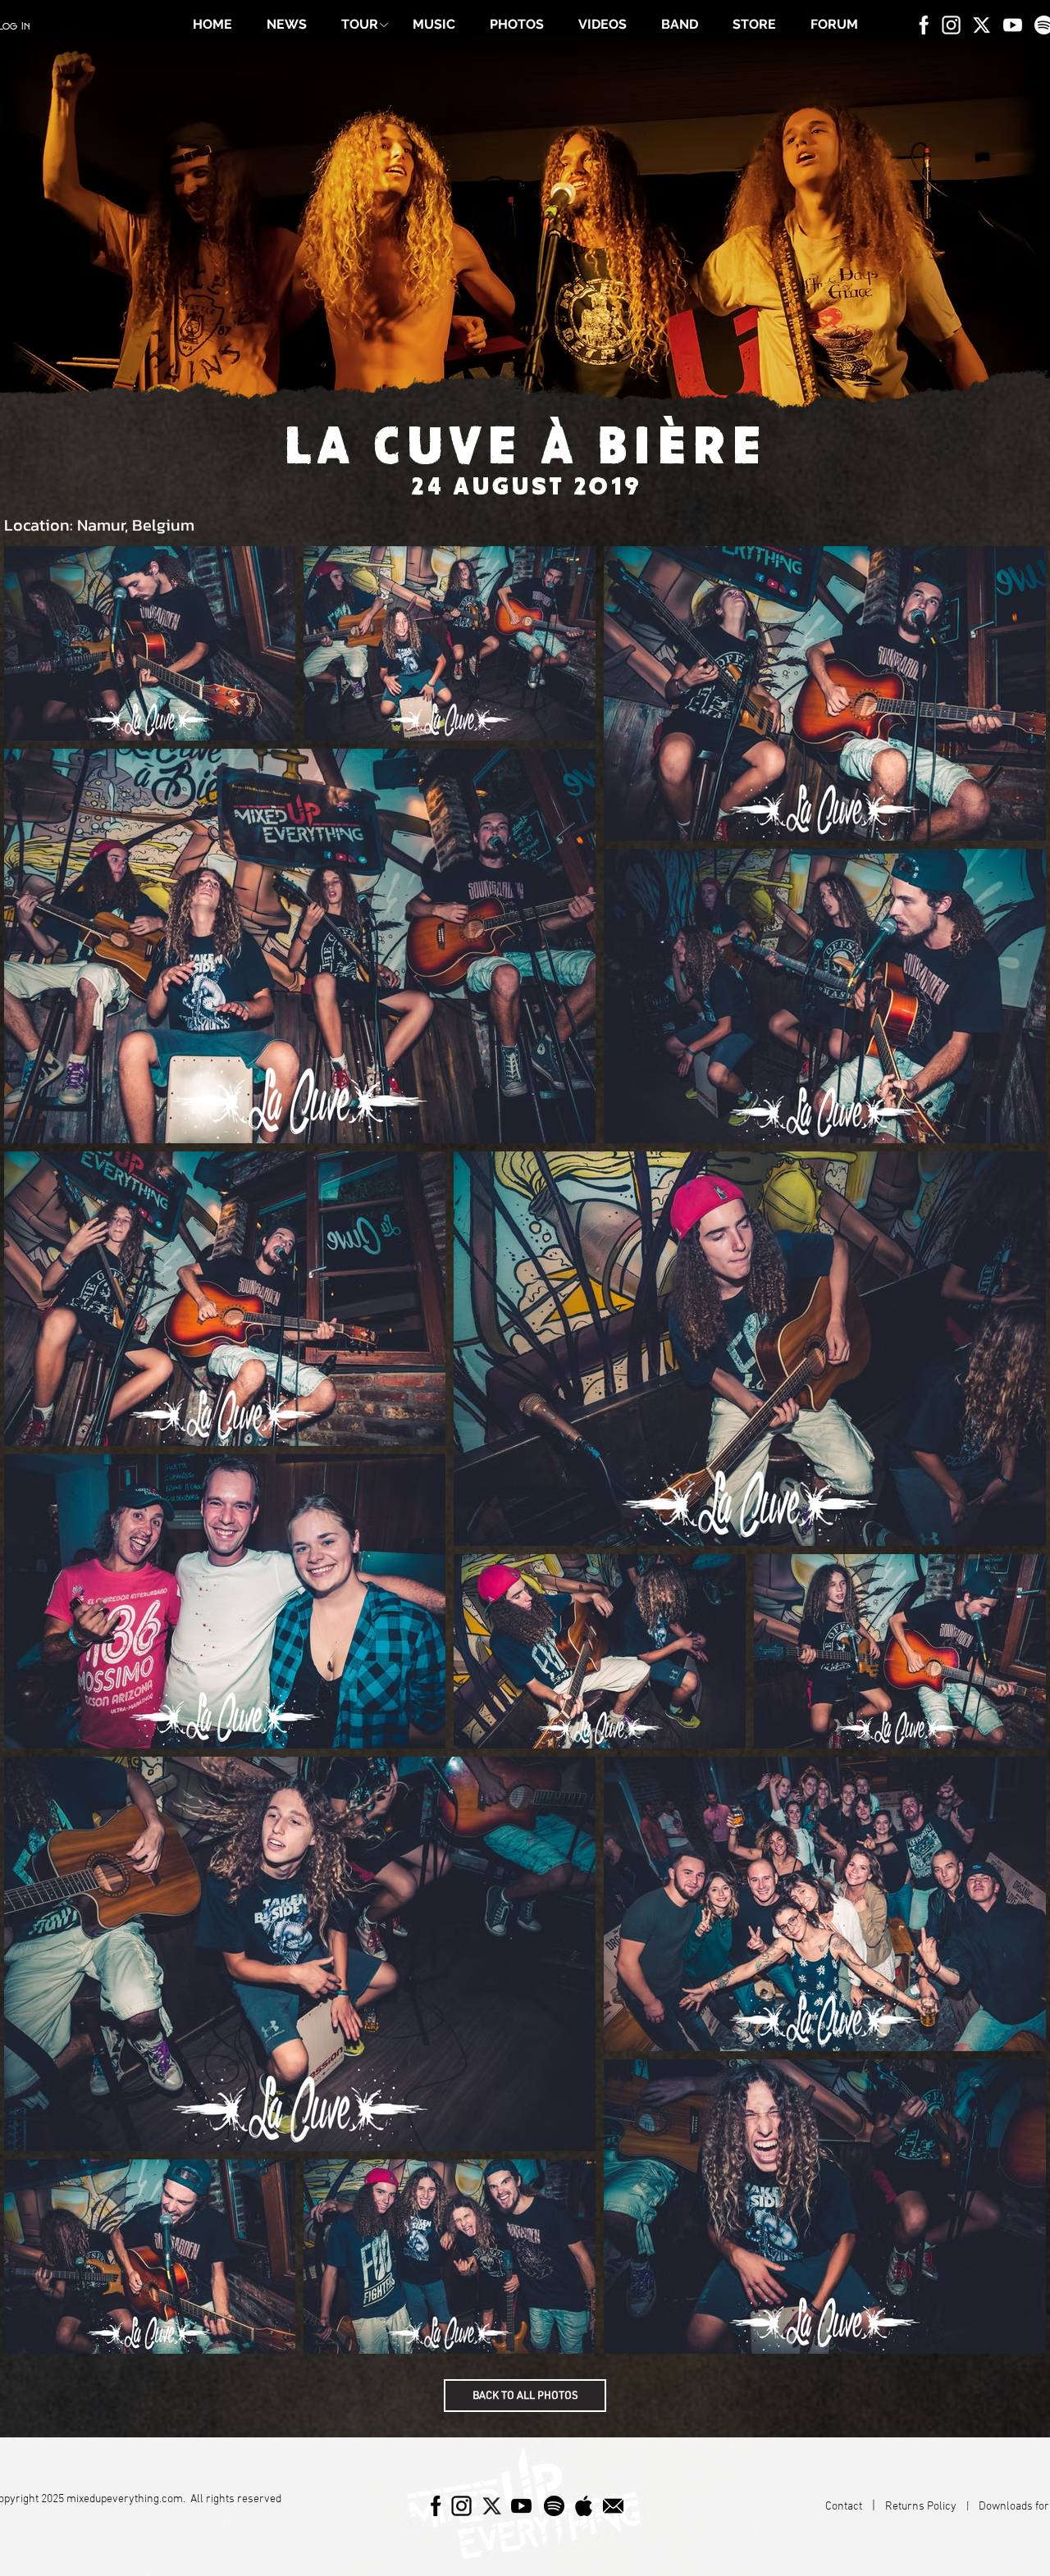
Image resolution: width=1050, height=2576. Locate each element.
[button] (360, 25)
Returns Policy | (932, 2507)
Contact (845, 2507)
